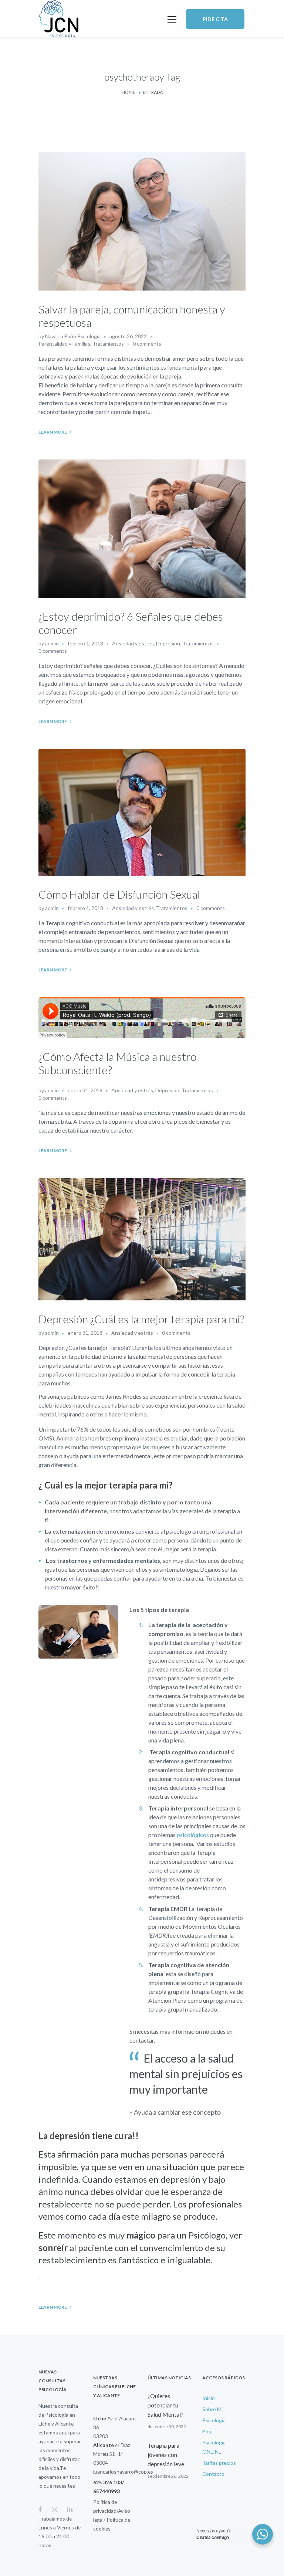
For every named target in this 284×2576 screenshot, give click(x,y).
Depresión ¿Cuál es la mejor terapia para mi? (141, 1319)
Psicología (214, 2420)
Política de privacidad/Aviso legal (112, 2511)
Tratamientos (108, 344)
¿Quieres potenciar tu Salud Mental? (165, 2405)
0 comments (147, 344)
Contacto (213, 2474)
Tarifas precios (219, 2463)
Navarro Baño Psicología (73, 336)
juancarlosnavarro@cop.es (123, 2472)
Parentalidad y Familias (64, 344)
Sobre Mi (212, 2409)
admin (52, 643)
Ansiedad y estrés (133, 643)
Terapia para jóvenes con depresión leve (166, 2455)
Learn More (53, 432)
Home (129, 92)
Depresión (168, 643)
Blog (207, 2431)
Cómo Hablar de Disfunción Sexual (119, 894)
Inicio (209, 2398)
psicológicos (193, 1835)
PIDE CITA (215, 19)
